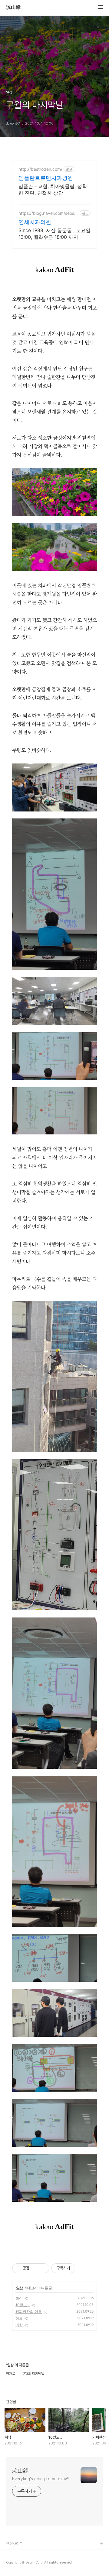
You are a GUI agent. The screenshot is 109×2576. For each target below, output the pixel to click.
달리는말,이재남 (18, 2554)
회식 (19, 2298)
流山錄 (13, 7)
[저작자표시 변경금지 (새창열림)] (81, 2268)
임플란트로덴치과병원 (46, 178)
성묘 (19, 2318)
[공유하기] (35, 2268)
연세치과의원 (35, 222)
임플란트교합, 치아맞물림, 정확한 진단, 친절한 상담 (53, 190)
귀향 (19, 2325)
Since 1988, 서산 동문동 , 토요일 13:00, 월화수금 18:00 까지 (54, 234)
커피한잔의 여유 (29, 2312)
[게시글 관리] (43, 2268)
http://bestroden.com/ (40, 169)
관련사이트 (14, 2544)
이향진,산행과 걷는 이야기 (26, 2564)
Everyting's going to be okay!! (40, 2479)
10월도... (23, 2305)
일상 (19, 2288)
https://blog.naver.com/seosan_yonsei (48, 213)
